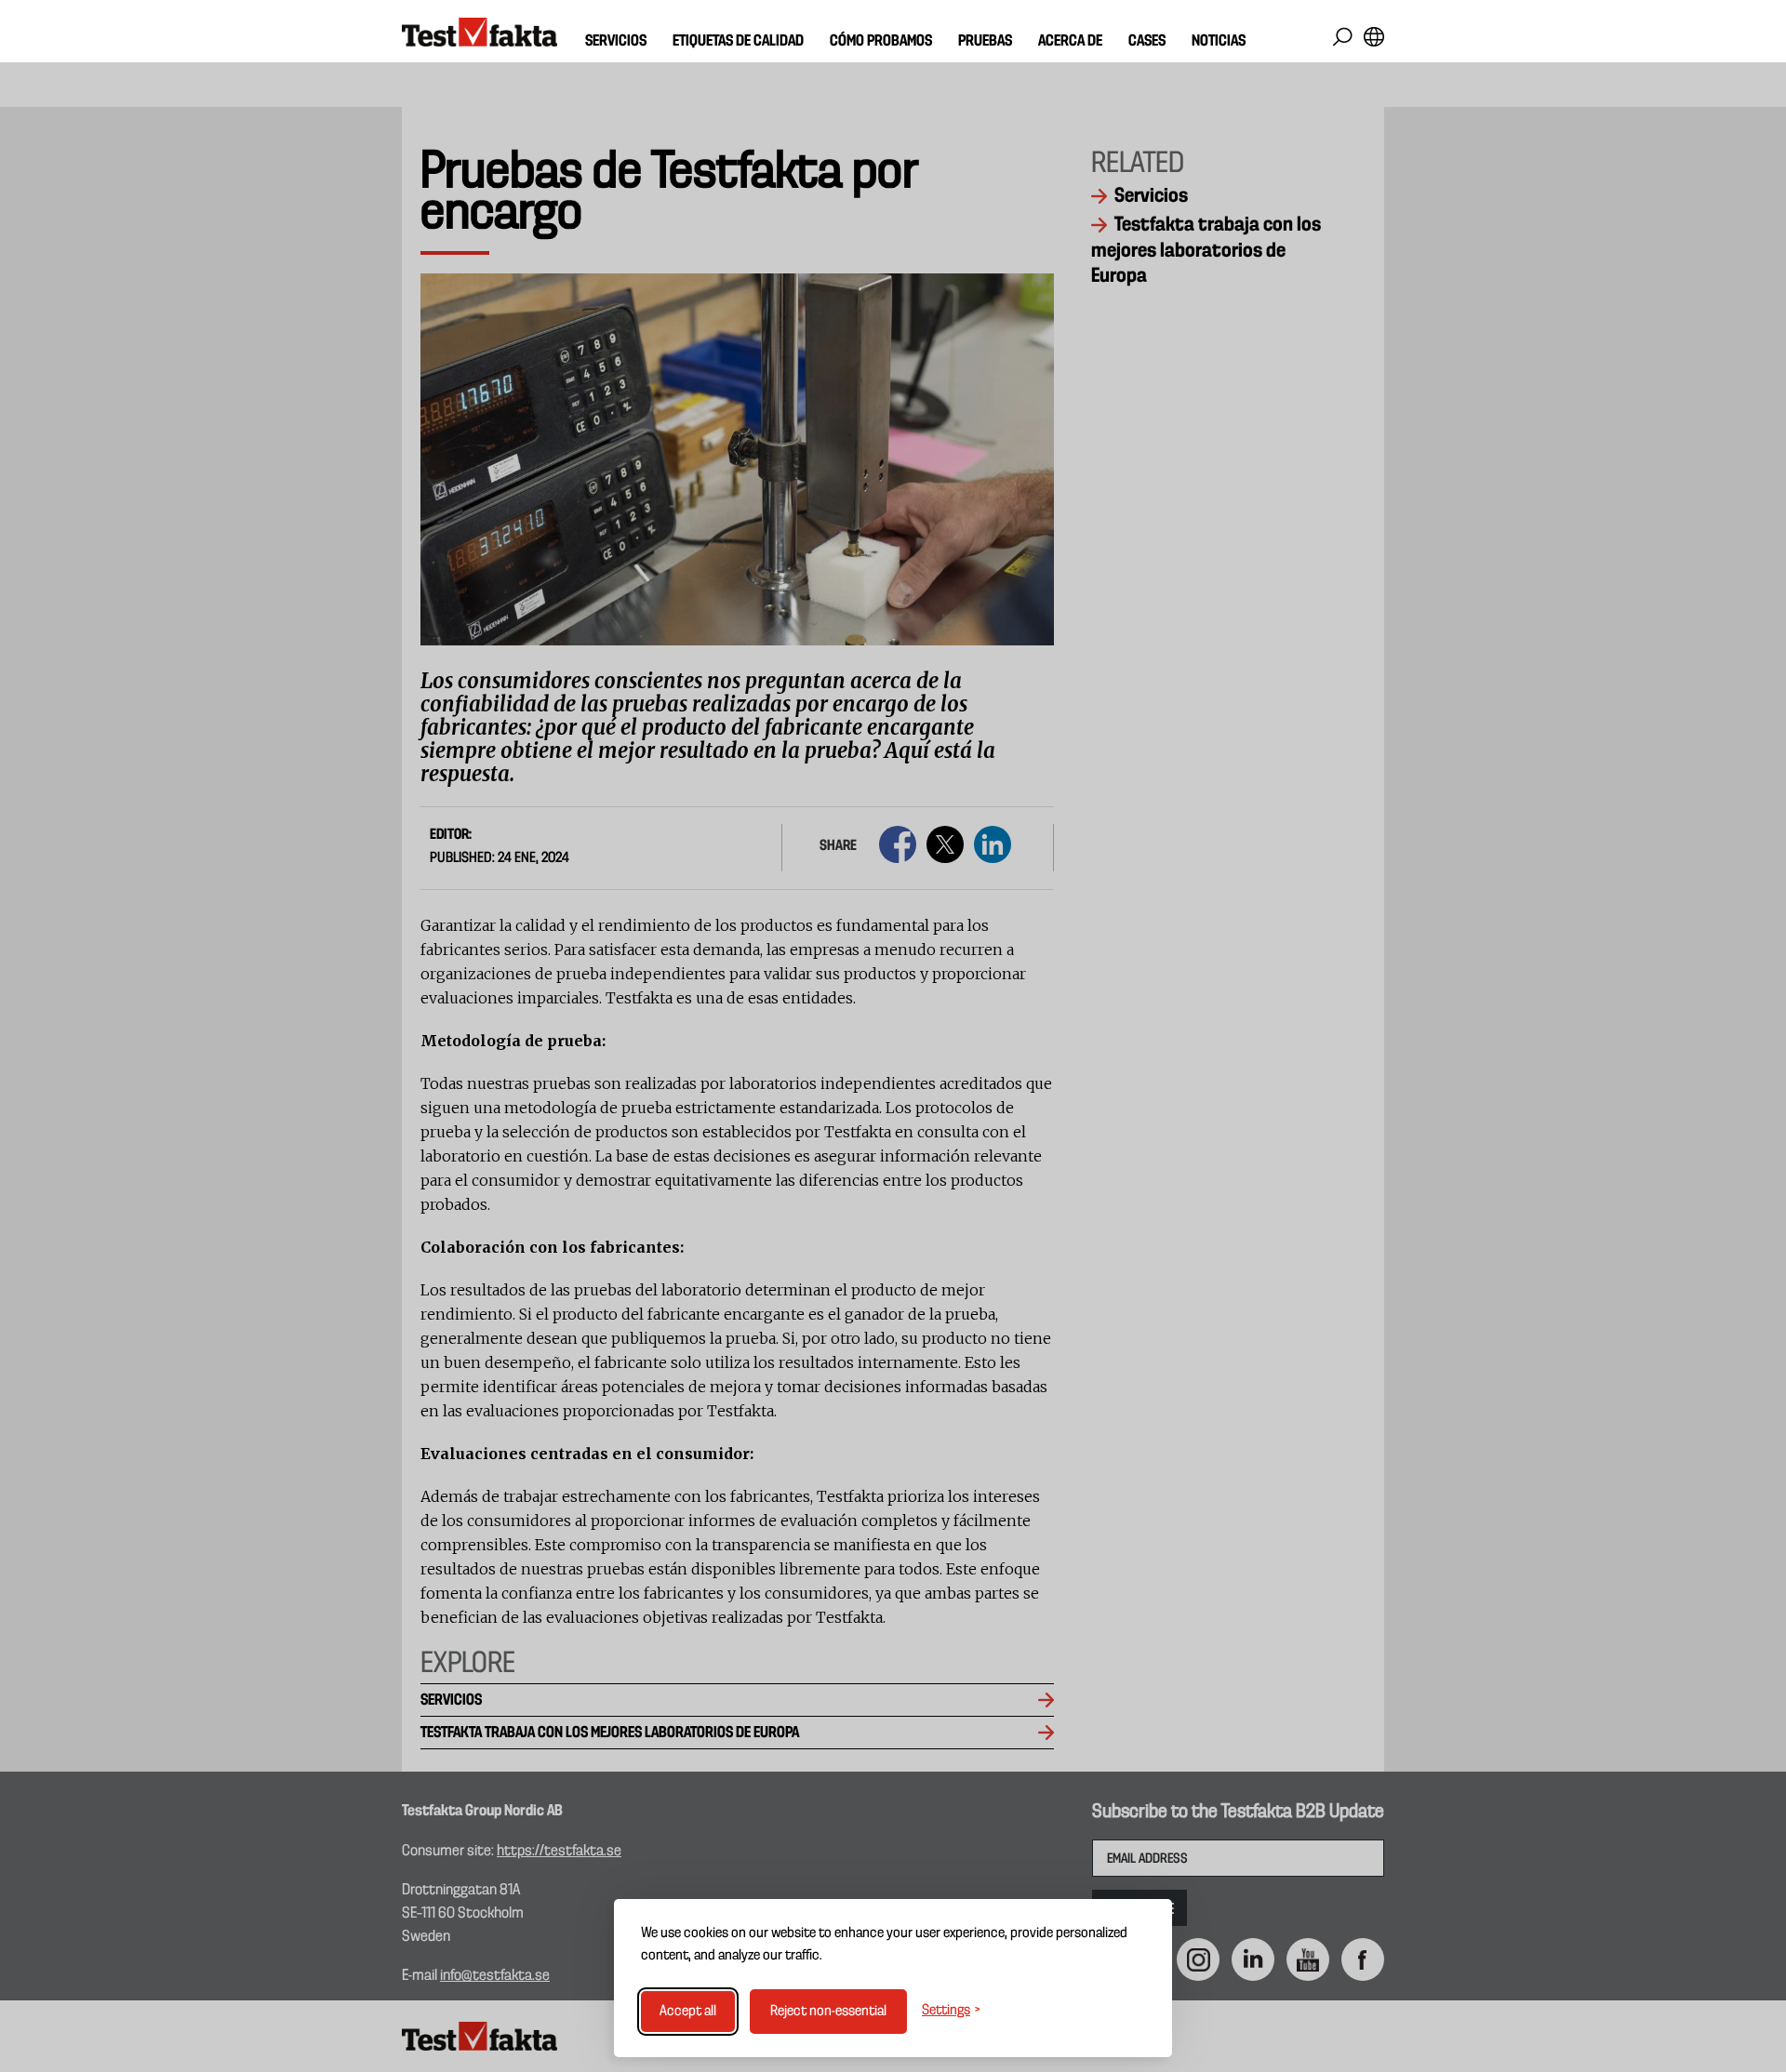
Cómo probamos (881, 41)
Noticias (1219, 41)
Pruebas (985, 41)
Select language (1373, 37)
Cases (1147, 41)
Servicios (616, 41)
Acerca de (1070, 41)
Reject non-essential (828, 2012)
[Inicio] (480, 33)
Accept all (688, 2012)
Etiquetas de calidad (738, 41)
